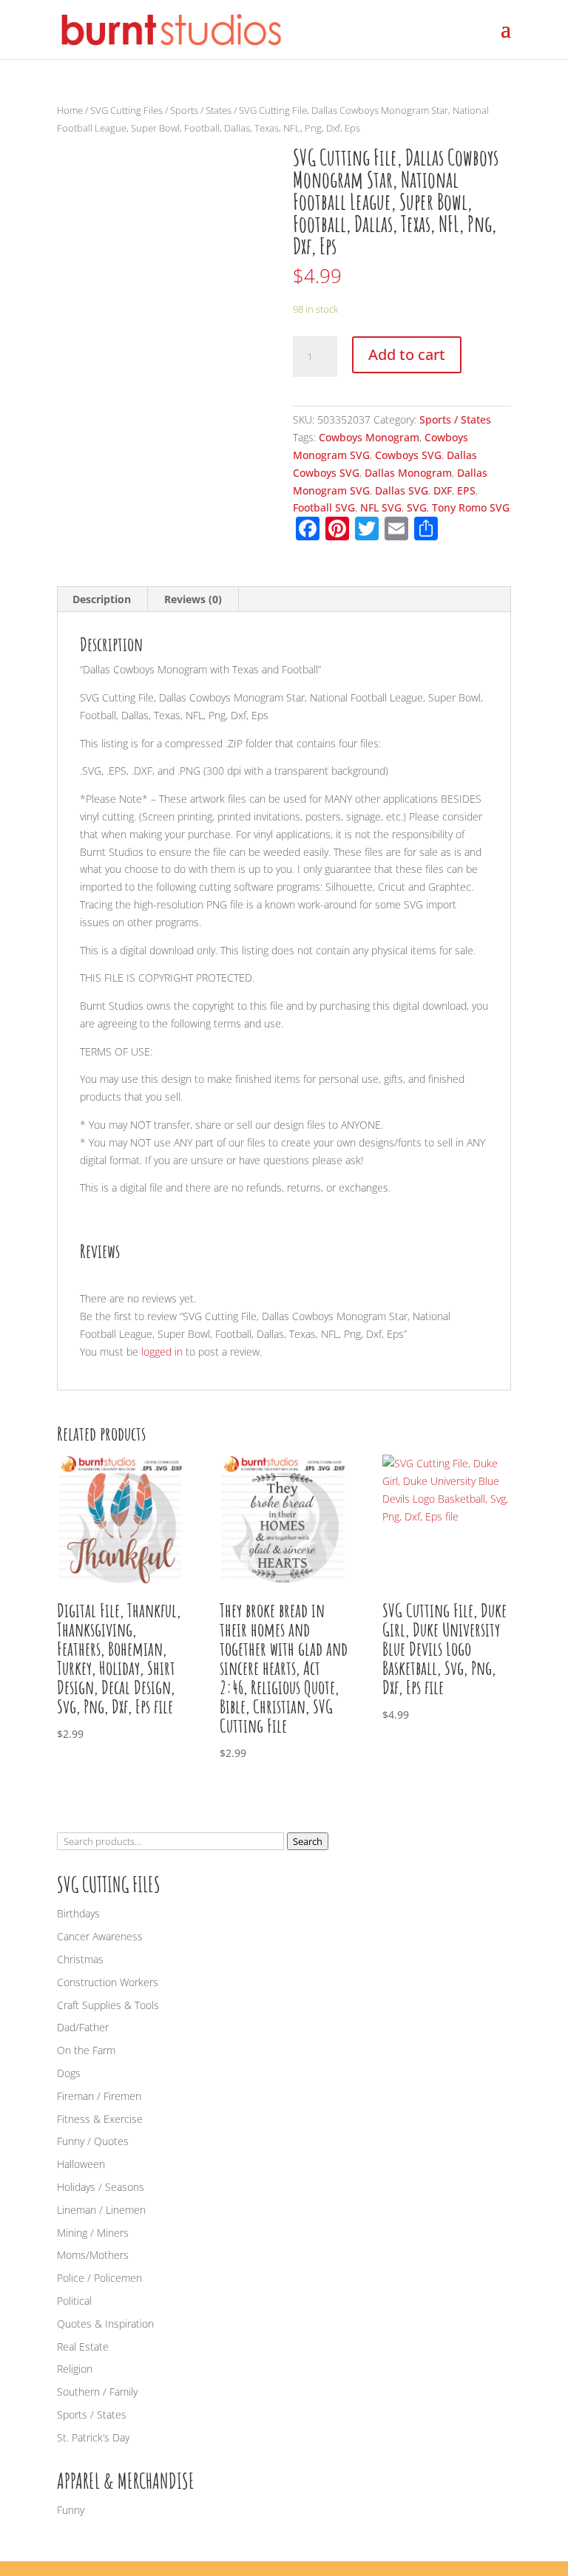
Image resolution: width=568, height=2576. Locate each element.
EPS (466, 490)
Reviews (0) (193, 599)
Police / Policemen (99, 2278)
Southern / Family (97, 2392)
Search (308, 1841)
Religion (75, 2369)
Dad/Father (83, 2027)
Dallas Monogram (408, 473)
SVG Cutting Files (126, 110)
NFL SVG (381, 507)
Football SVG (324, 507)
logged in (162, 1352)
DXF (443, 490)
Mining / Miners (93, 2233)
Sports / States (201, 110)
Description (102, 599)
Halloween (81, 2164)
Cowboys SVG (408, 455)
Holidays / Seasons (101, 2187)
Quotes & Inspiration (105, 2324)
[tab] (102, 599)
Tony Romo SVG (471, 507)
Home (70, 110)
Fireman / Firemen (99, 2096)
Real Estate (83, 2346)
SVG (417, 507)
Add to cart (407, 354)
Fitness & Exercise (100, 2119)
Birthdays (78, 1913)
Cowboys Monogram (369, 437)
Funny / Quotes (93, 2141)
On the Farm (86, 2050)
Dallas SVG (402, 490)
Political (74, 2301)
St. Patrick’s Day (93, 2437)
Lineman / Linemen (101, 2210)
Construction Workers (108, 1982)
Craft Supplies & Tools (108, 2005)
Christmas (80, 1959)
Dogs (69, 2073)
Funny (71, 2510)
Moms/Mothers (93, 2255)
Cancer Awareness (100, 1936)
